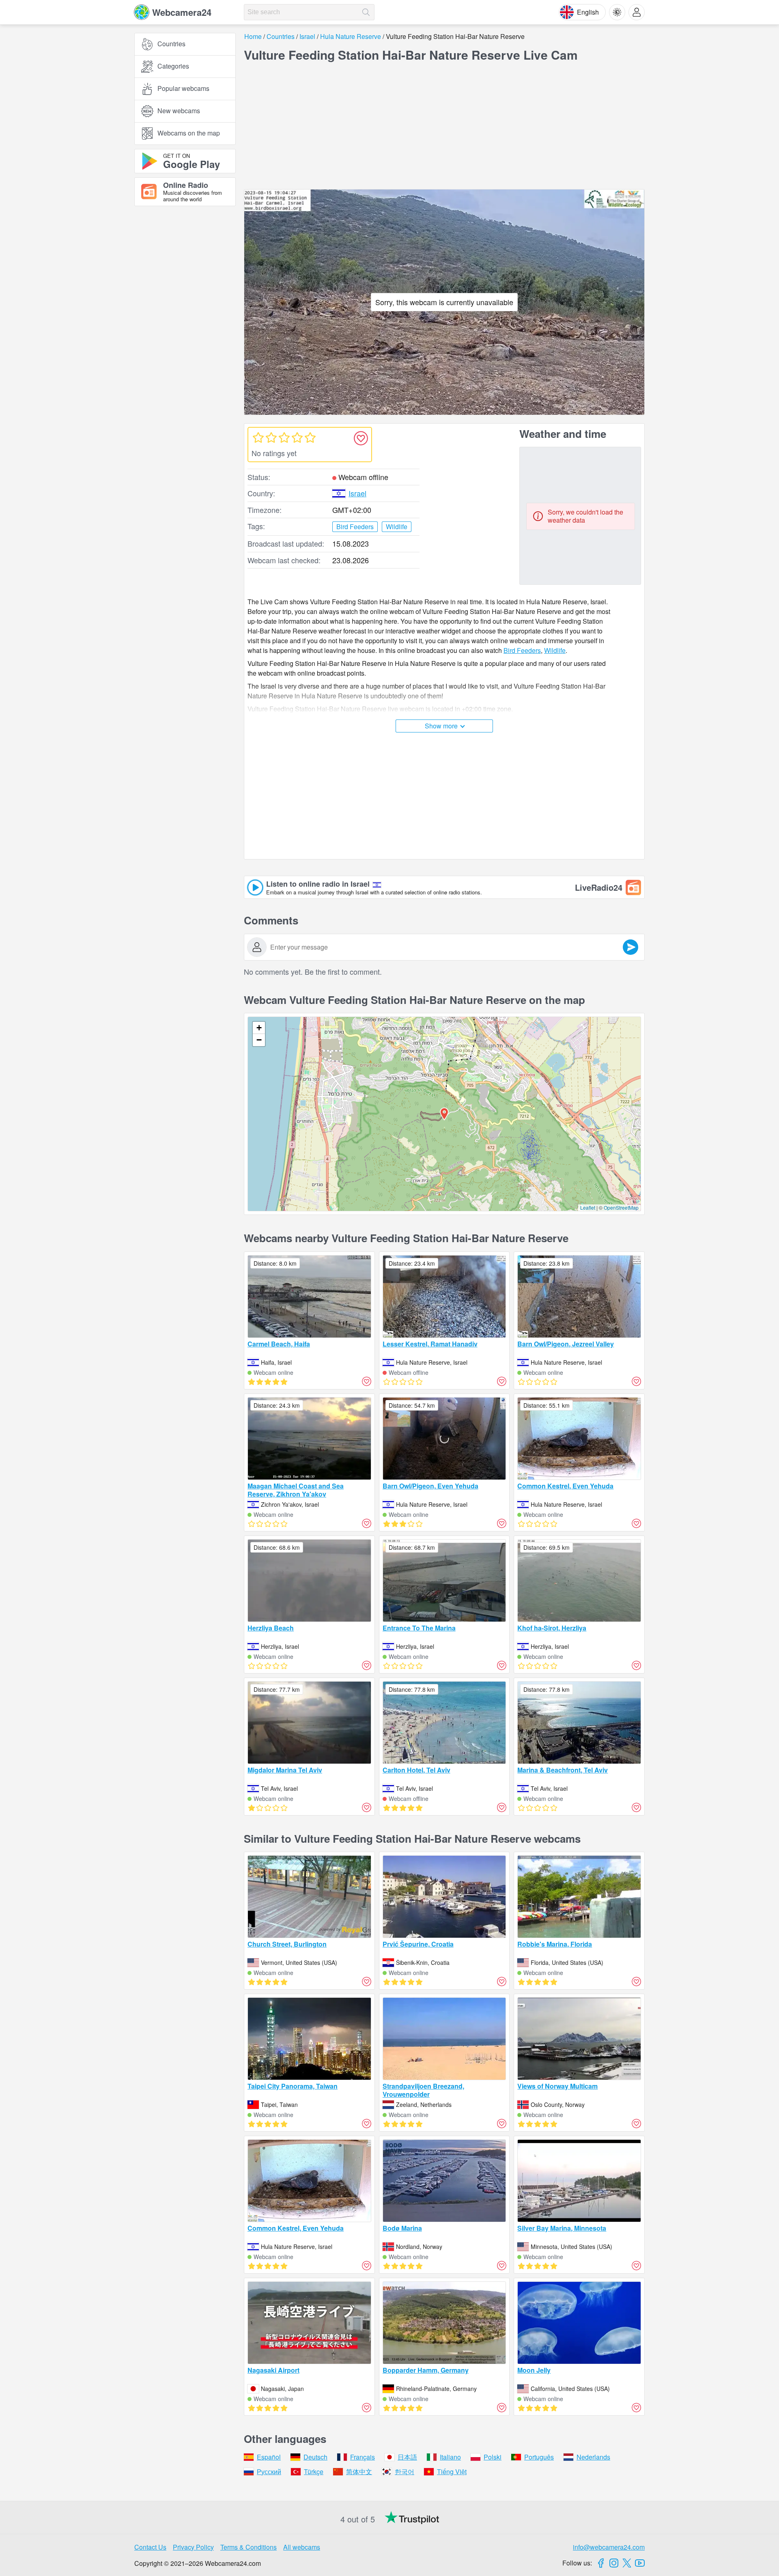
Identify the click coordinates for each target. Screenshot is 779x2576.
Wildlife (555, 650)
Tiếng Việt (452, 2472)
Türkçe (314, 2472)
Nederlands (593, 2457)
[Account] (637, 12)
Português (539, 2457)
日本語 (407, 2457)
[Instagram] (614, 2563)
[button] (444, 1114)
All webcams (302, 2547)
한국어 (405, 2472)
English (588, 12)
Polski (493, 2457)
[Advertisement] (185, 302)
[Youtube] (640, 2563)
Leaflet (588, 1207)
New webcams (179, 111)
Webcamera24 (182, 12)
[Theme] (617, 12)
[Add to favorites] (361, 438)
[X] (627, 2563)
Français (363, 2457)
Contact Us (150, 2547)
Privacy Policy (193, 2547)
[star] (258, 437)
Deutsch (315, 2457)
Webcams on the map (189, 133)
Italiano (450, 2457)
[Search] (366, 12)
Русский (269, 2472)
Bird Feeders (522, 650)
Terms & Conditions (249, 2547)
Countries (171, 44)
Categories (173, 66)
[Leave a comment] (631, 947)
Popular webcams (183, 89)
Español (269, 2457)
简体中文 (359, 2472)
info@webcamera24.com (609, 2547)
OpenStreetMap (621, 1207)
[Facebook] (601, 2563)
